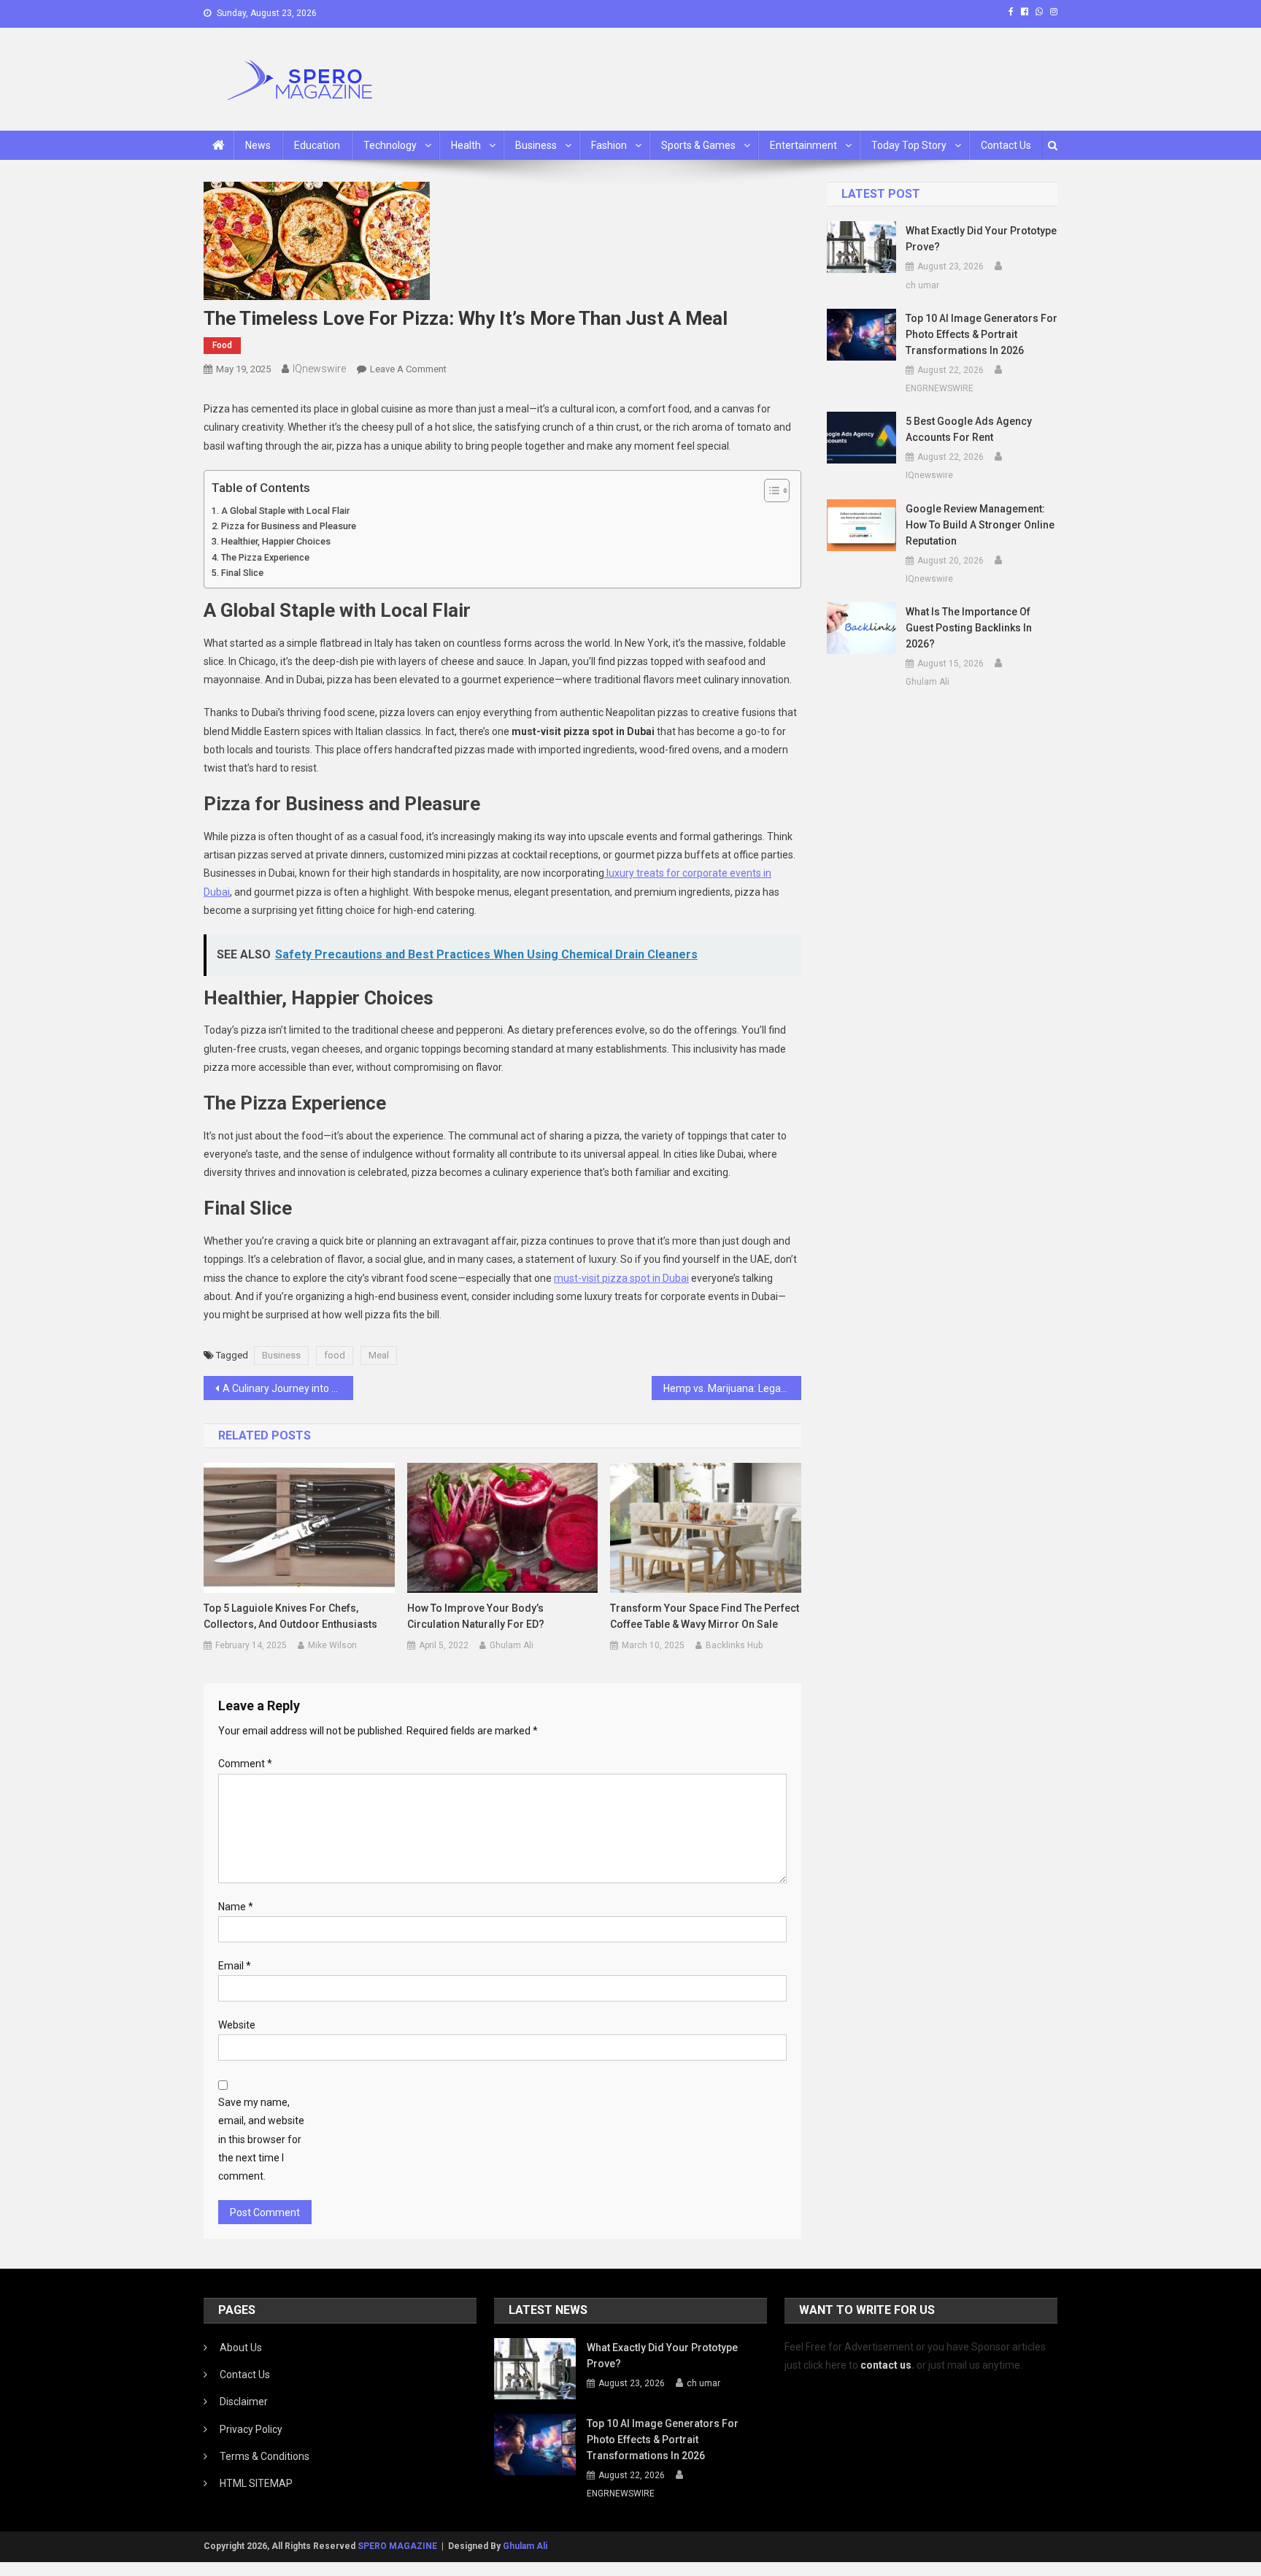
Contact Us (1006, 145)
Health (466, 145)
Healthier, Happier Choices (276, 541)
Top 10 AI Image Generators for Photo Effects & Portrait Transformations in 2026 (982, 334)
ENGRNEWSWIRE (940, 388)
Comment (245, 1764)
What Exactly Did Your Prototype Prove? (981, 239)
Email (235, 1966)
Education (317, 145)
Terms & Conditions (265, 2456)
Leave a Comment (408, 369)
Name (236, 1907)
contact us (886, 2365)
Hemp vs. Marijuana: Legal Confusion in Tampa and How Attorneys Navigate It (732, 1388)
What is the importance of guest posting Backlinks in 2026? (969, 628)
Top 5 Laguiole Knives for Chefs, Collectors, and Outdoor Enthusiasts (290, 1616)
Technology (390, 145)
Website (237, 2025)
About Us (241, 2348)
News (258, 145)
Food (222, 345)
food (335, 1355)
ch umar (922, 285)
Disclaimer (244, 2402)
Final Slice (242, 573)
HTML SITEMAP (256, 2483)
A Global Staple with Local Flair (285, 511)
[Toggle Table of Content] (770, 491)
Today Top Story (909, 145)
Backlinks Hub (734, 1645)
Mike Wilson (332, 1645)
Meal (379, 1355)
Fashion (609, 145)
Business (536, 145)
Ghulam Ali (512, 1645)
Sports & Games (698, 145)
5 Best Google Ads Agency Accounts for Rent (969, 429)
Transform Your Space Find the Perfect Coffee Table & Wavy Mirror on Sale (705, 1616)
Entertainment (803, 145)
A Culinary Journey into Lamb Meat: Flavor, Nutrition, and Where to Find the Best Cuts (288, 1388)
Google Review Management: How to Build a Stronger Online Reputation (980, 525)
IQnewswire (319, 369)
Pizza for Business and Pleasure (289, 526)
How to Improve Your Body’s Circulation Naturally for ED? (476, 1616)
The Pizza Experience (265, 557)
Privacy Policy (251, 2429)
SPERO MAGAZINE (397, 2546)
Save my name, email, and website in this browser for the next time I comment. (261, 2139)
